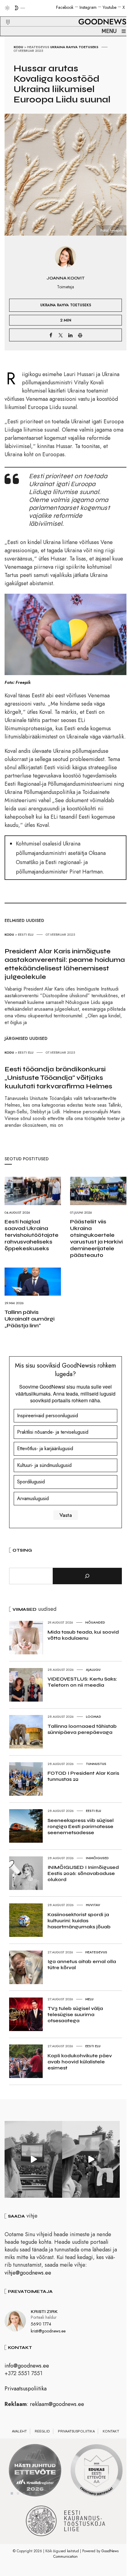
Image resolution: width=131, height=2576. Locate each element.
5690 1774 (41, 2324)
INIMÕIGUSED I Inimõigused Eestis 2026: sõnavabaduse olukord (83, 1873)
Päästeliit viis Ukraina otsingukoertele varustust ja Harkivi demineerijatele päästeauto (96, 1238)
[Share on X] (61, 335)
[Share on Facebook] (51, 335)
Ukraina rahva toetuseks (74, 47)
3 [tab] (24, 2493)
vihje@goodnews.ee (28, 2273)
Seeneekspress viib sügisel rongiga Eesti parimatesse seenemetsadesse (81, 1826)
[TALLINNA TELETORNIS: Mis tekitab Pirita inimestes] (33, 2159)
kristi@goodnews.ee (48, 2331)
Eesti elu (26, 934)
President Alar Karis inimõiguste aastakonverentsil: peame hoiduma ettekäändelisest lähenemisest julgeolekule (65, 964)
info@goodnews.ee (27, 2366)
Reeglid (42, 2431)
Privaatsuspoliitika (26, 2389)
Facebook (65, 7)
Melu (89, 1999)
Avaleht (19, 2431)
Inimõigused (97, 1858)
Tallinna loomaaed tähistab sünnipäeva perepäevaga (82, 1729)
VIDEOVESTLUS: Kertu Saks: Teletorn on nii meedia (82, 1682)
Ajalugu (93, 1670)
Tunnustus (96, 1764)
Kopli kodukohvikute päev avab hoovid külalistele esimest (80, 2062)
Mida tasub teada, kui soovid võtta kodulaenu (83, 1635)
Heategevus (38, 47)
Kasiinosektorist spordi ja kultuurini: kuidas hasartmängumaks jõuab (79, 1921)
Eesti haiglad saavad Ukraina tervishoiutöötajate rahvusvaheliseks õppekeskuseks (32, 1235)
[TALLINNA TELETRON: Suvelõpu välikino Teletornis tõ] (91, 2159)
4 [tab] (30, 2493)
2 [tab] (18, 2493)
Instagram (88, 7)
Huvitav (93, 1905)
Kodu (18, 47)
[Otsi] (87, 1576)
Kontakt (111, 2431)
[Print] (80, 335)
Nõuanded (95, 1622)
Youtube (110, 7)
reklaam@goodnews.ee (57, 2404)
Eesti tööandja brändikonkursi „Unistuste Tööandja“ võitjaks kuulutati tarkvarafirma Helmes (58, 1078)
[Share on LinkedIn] (70, 335)
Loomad (94, 1717)
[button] (4, 15)
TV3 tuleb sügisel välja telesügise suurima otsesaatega (75, 2014)
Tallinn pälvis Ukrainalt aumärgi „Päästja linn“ (30, 1319)
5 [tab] (36, 2493)
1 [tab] (12, 2493)
